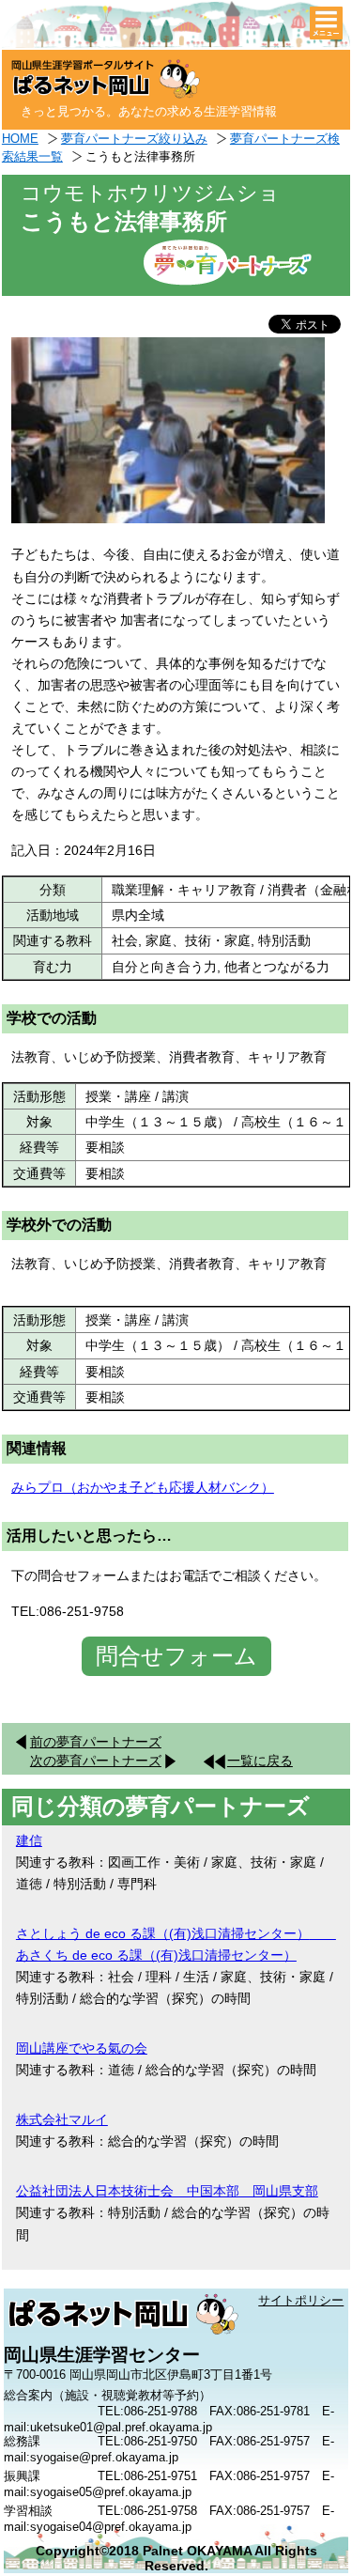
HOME (20, 139)
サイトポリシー (301, 2300)
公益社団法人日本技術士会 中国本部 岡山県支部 (167, 2191)
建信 (29, 1840)
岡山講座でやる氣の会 (82, 2048)
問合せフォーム (176, 1656)
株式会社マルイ (62, 2119)
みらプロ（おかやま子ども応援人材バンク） (143, 1487)
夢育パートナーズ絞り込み (134, 139)
